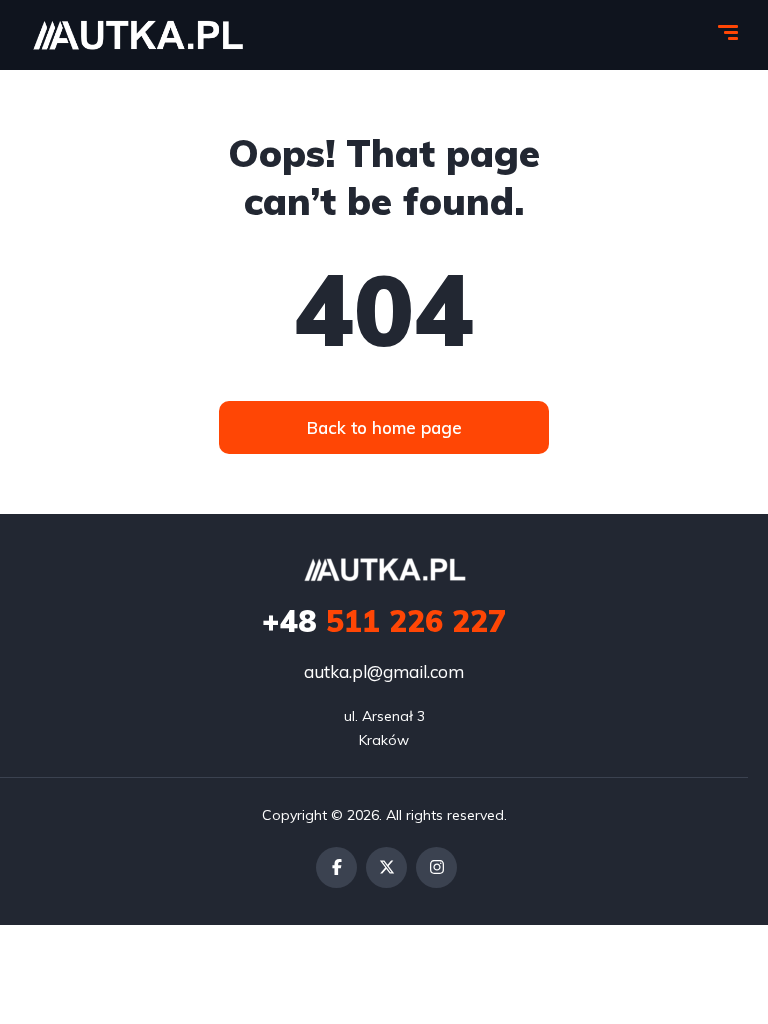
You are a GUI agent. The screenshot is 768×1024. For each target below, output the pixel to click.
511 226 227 (384, 621)
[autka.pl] (137, 35)
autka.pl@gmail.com (384, 671)
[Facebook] (336, 867)
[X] (386, 867)
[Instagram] (436, 867)
